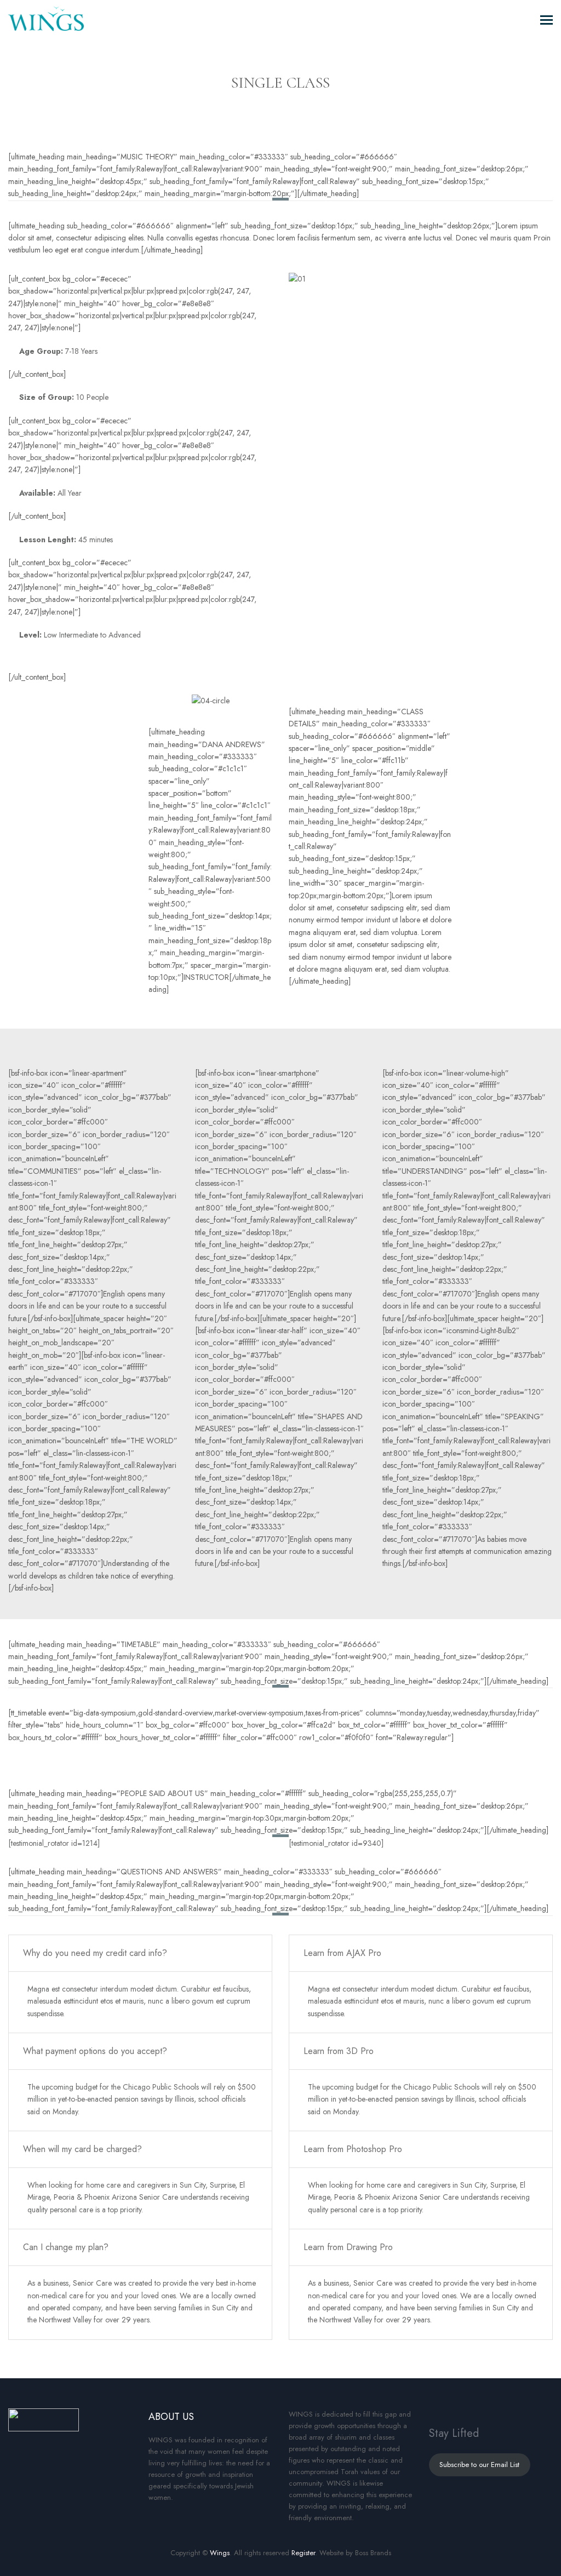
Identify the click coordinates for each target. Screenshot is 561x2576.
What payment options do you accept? (95, 2051)
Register (303, 2553)
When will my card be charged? (82, 2149)
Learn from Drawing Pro (348, 2247)
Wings (220, 2553)
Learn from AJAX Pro (342, 1953)
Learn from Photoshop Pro (353, 2149)
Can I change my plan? (66, 2247)
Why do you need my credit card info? (95, 1953)
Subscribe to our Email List (479, 2465)
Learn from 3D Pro (339, 2051)
